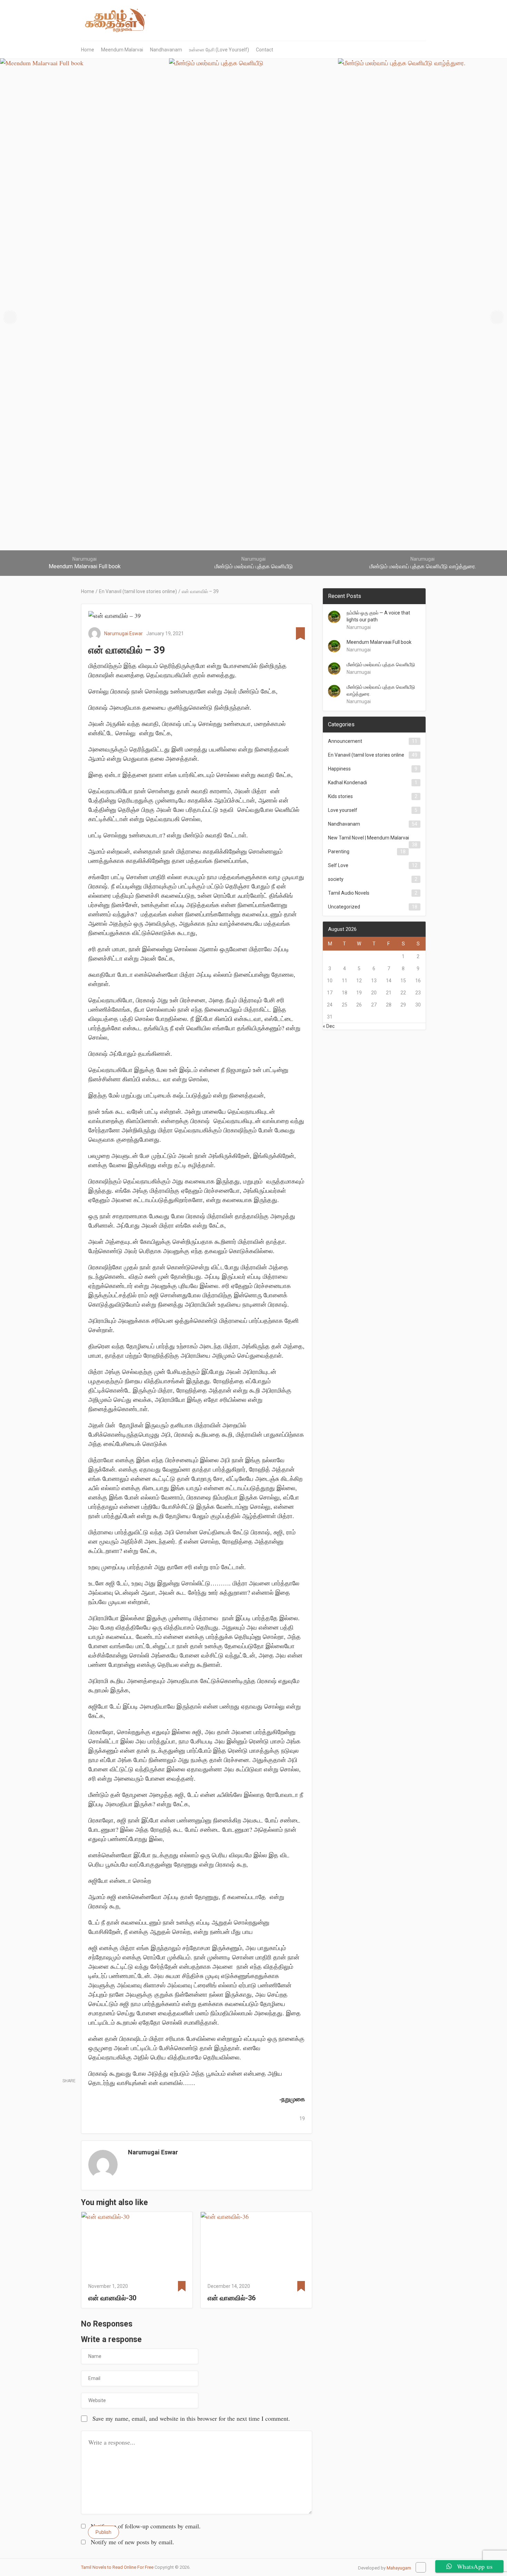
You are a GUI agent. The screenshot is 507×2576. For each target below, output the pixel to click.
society (336, 879)
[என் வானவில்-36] (256, 2245)
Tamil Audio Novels (349, 893)
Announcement (345, 741)
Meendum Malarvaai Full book (379, 642)
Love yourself (343, 810)
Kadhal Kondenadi (347, 783)
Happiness (339, 769)
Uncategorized (344, 907)
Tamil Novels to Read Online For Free (117, 2567)
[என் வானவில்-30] (137, 2245)
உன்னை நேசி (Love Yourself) (219, 50)
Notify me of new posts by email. (132, 2542)
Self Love (338, 865)
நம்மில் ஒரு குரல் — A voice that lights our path (378, 616)
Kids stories (340, 796)
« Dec (329, 1026)
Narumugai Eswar (123, 633)
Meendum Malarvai (122, 50)
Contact (265, 50)
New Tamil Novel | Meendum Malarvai (369, 838)
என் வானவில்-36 (232, 2298)
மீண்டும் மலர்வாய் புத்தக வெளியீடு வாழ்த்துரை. (381, 690)
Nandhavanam (166, 50)
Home (88, 50)
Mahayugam (399, 2568)
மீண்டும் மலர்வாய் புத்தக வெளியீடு (381, 665)
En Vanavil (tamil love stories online (366, 755)
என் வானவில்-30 (112, 2298)
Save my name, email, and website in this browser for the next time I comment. (191, 2418)
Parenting (339, 852)
